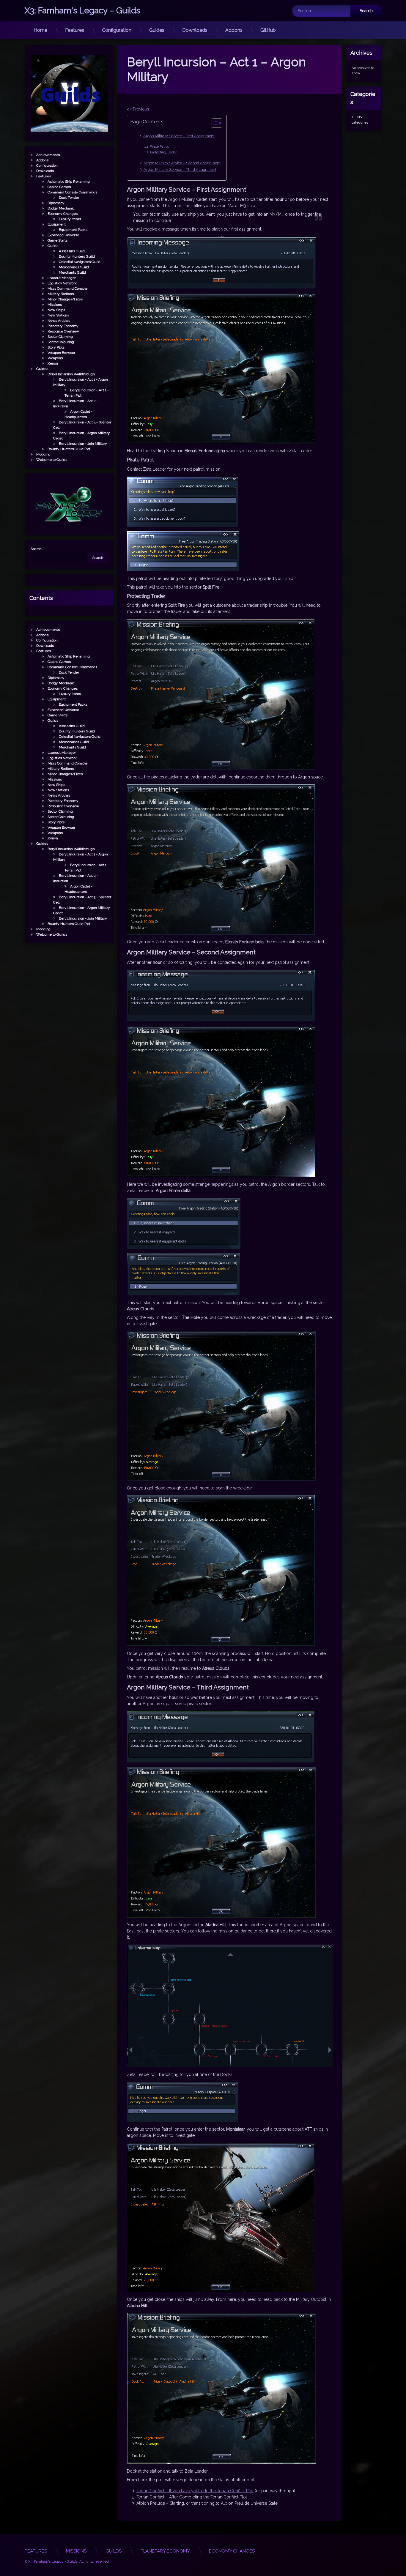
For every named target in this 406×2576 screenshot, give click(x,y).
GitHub (268, 30)
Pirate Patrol (159, 146)
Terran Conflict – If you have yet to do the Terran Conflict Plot (195, 2491)
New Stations (58, 315)
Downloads (195, 30)
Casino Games (59, 187)
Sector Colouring (61, 342)
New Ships (56, 310)
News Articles (59, 321)
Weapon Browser (61, 353)
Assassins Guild (72, 251)
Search (36, 549)
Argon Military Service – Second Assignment (182, 163)
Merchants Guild (72, 272)
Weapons (55, 358)
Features (75, 30)
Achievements (48, 155)
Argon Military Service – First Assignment (179, 136)
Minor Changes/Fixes (65, 299)
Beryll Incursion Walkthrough (71, 374)
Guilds (53, 246)
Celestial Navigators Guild (80, 262)
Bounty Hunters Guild (77, 256)
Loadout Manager (62, 278)
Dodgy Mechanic (61, 208)
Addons (234, 30)
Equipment (57, 224)
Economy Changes (63, 214)
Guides (157, 30)
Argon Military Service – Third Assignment (180, 170)
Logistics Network (62, 283)
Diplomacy (56, 203)
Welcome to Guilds (52, 460)
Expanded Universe (63, 235)
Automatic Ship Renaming (69, 182)
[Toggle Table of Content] (214, 123)
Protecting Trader (163, 152)
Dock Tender (69, 198)
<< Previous (138, 109)
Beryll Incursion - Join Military (83, 444)
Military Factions (61, 294)
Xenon (53, 363)
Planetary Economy (63, 326)
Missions (55, 305)
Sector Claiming (60, 337)
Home (40, 30)
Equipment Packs (73, 230)
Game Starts (58, 240)
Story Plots (56, 347)
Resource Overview (63, 331)
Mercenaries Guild (74, 267)
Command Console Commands (72, 192)
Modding (43, 454)
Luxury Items (70, 219)
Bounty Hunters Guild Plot (69, 449)
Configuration (117, 30)
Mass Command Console (67, 289)
